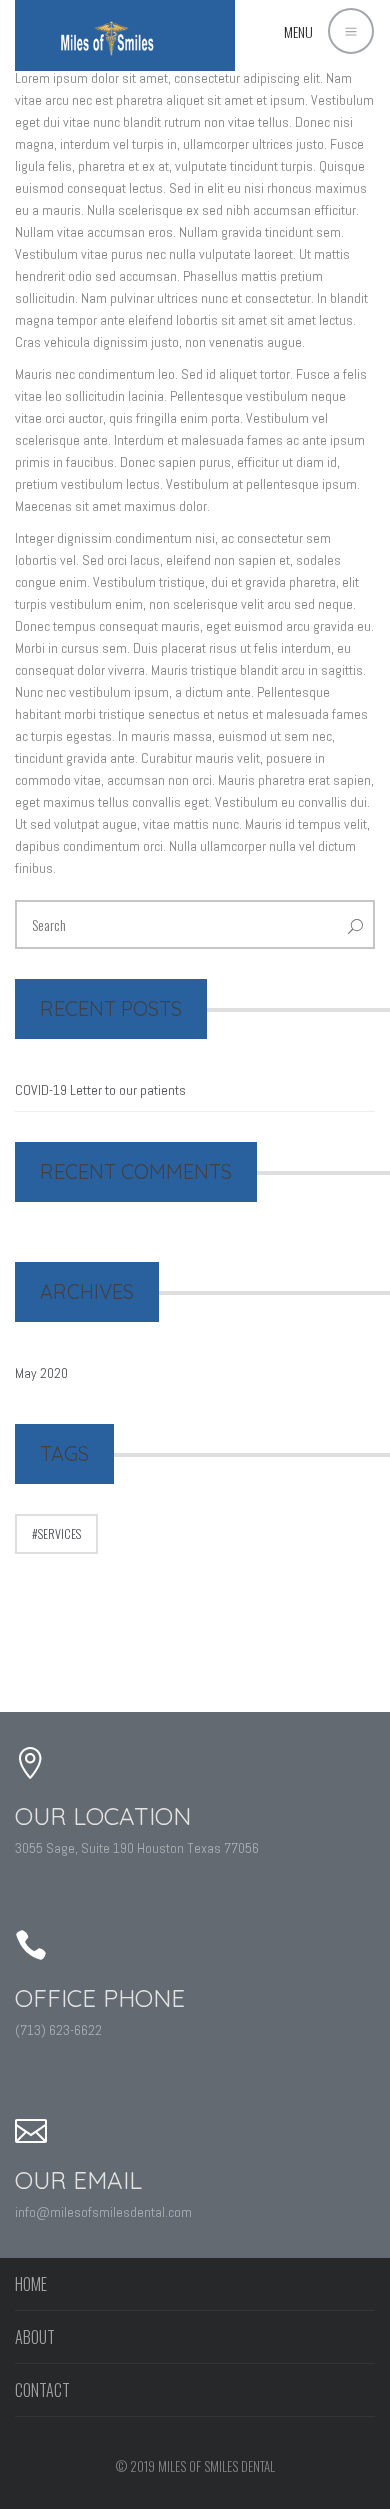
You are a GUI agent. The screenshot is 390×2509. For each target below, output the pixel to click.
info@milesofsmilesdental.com (103, 2212)
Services (59, 1533)
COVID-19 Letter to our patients (100, 1090)
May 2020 (41, 1373)
